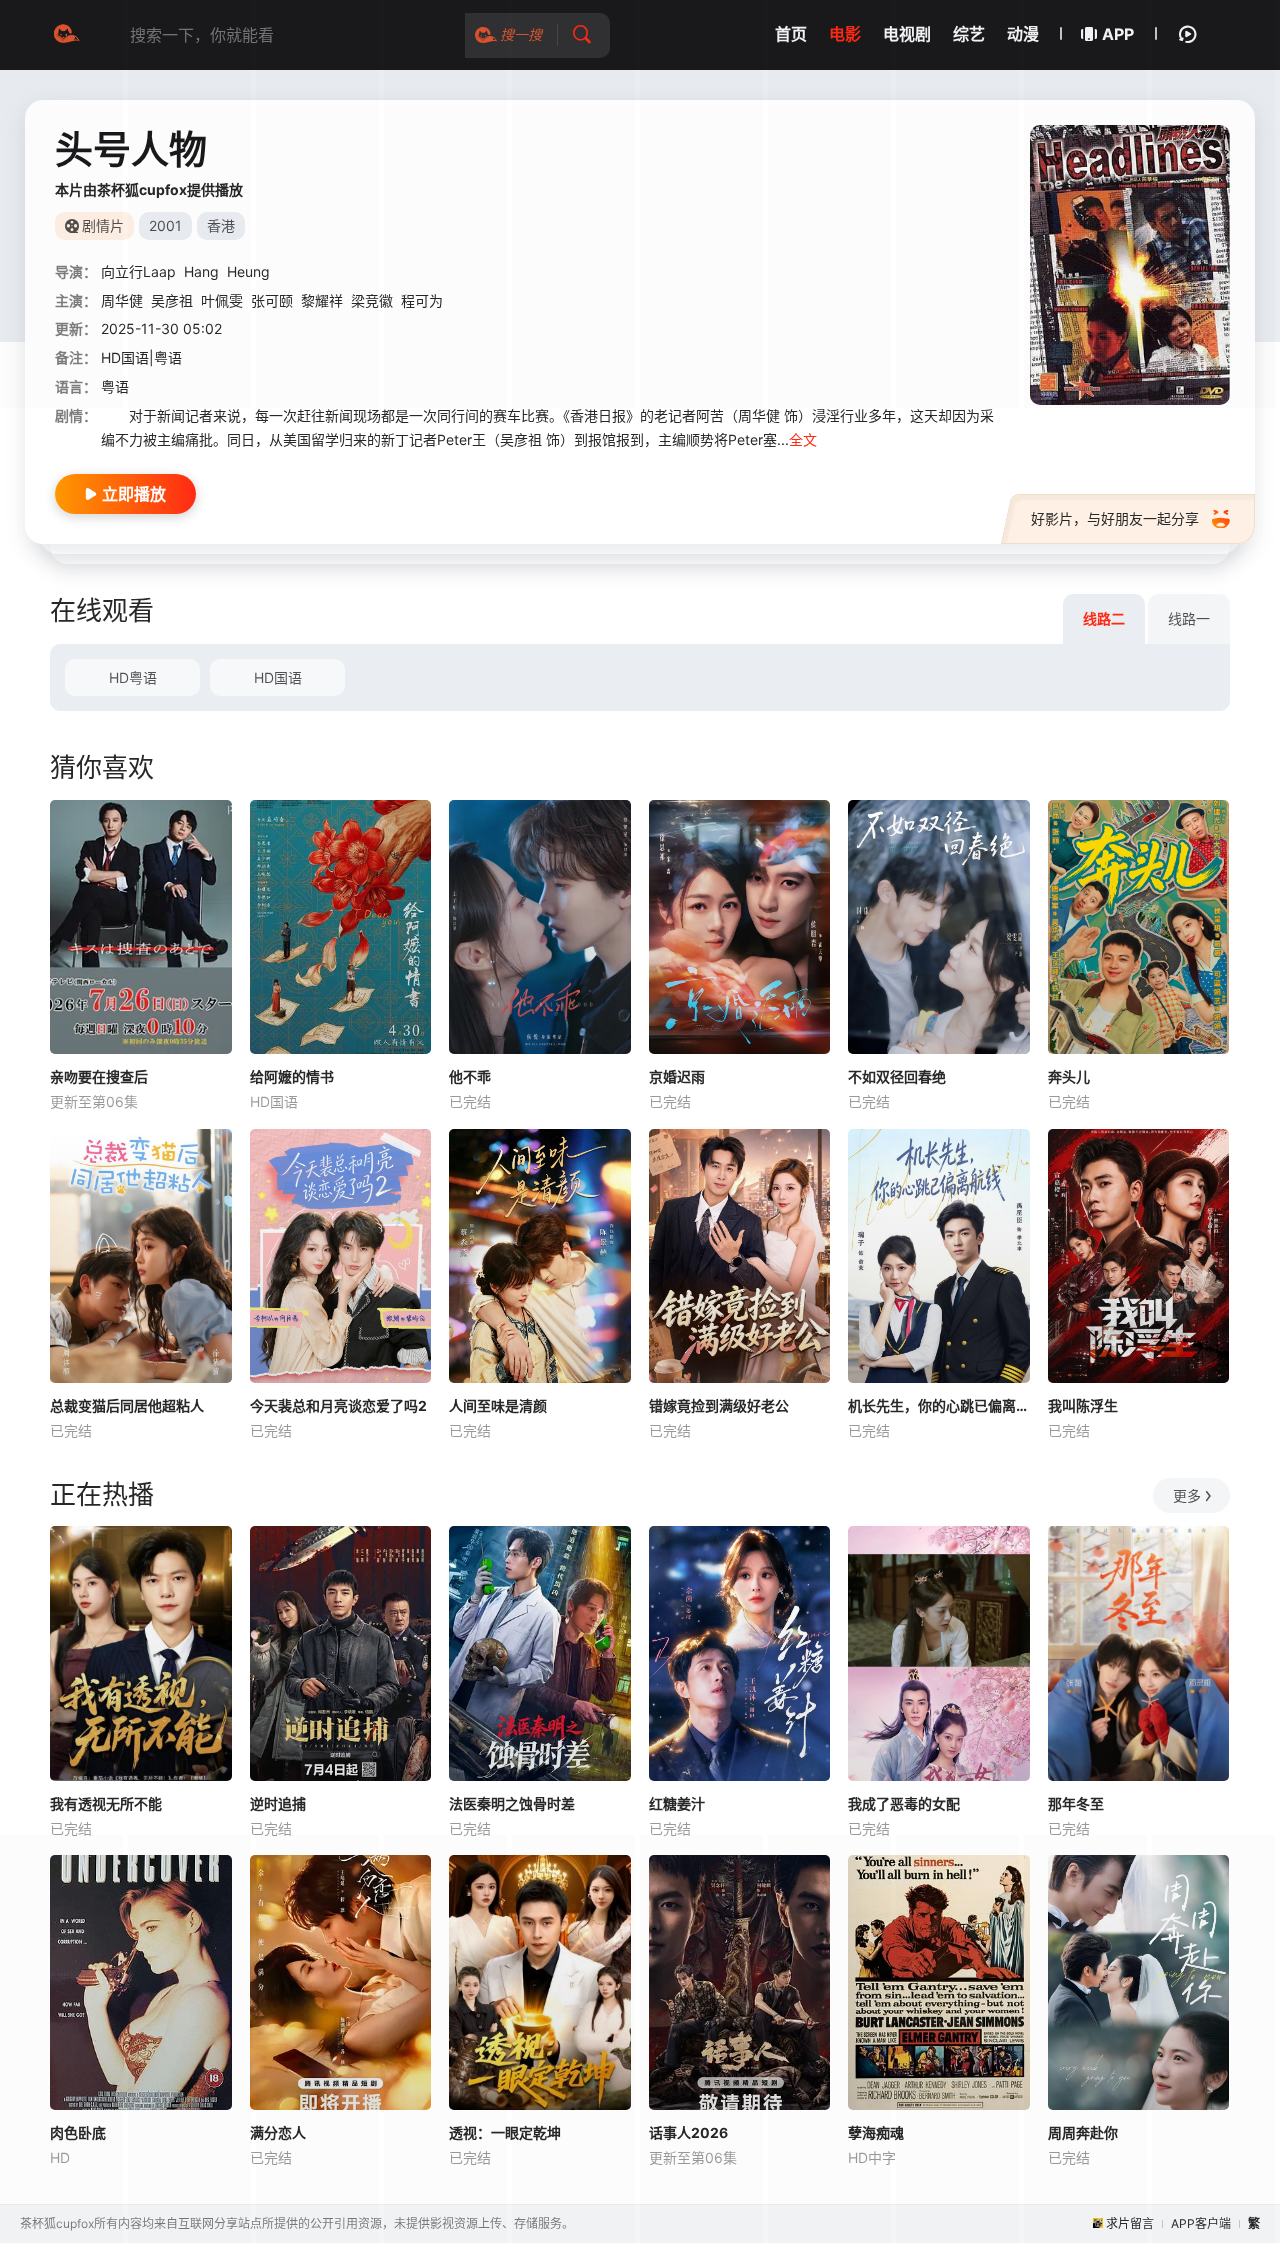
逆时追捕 (278, 1803)
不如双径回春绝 (897, 1076)
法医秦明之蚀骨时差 (512, 1803)
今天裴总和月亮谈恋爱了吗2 (338, 1405)
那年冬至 (1076, 1803)
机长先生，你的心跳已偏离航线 (939, 1405)
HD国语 (278, 677)
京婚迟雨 (677, 1076)
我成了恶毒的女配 (904, 1803)
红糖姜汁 (677, 1803)
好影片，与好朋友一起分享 (1115, 518)
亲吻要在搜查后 (99, 1076)
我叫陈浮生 (1083, 1405)
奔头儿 (1069, 1076)
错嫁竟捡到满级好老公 (719, 1405)
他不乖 (470, 1076)
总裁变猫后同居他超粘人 (127, 1405)
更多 (1187, 1495)
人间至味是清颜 (498, 1405)
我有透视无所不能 (106, 1803)
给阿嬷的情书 (292, 1076)
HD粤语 (133, 677)
